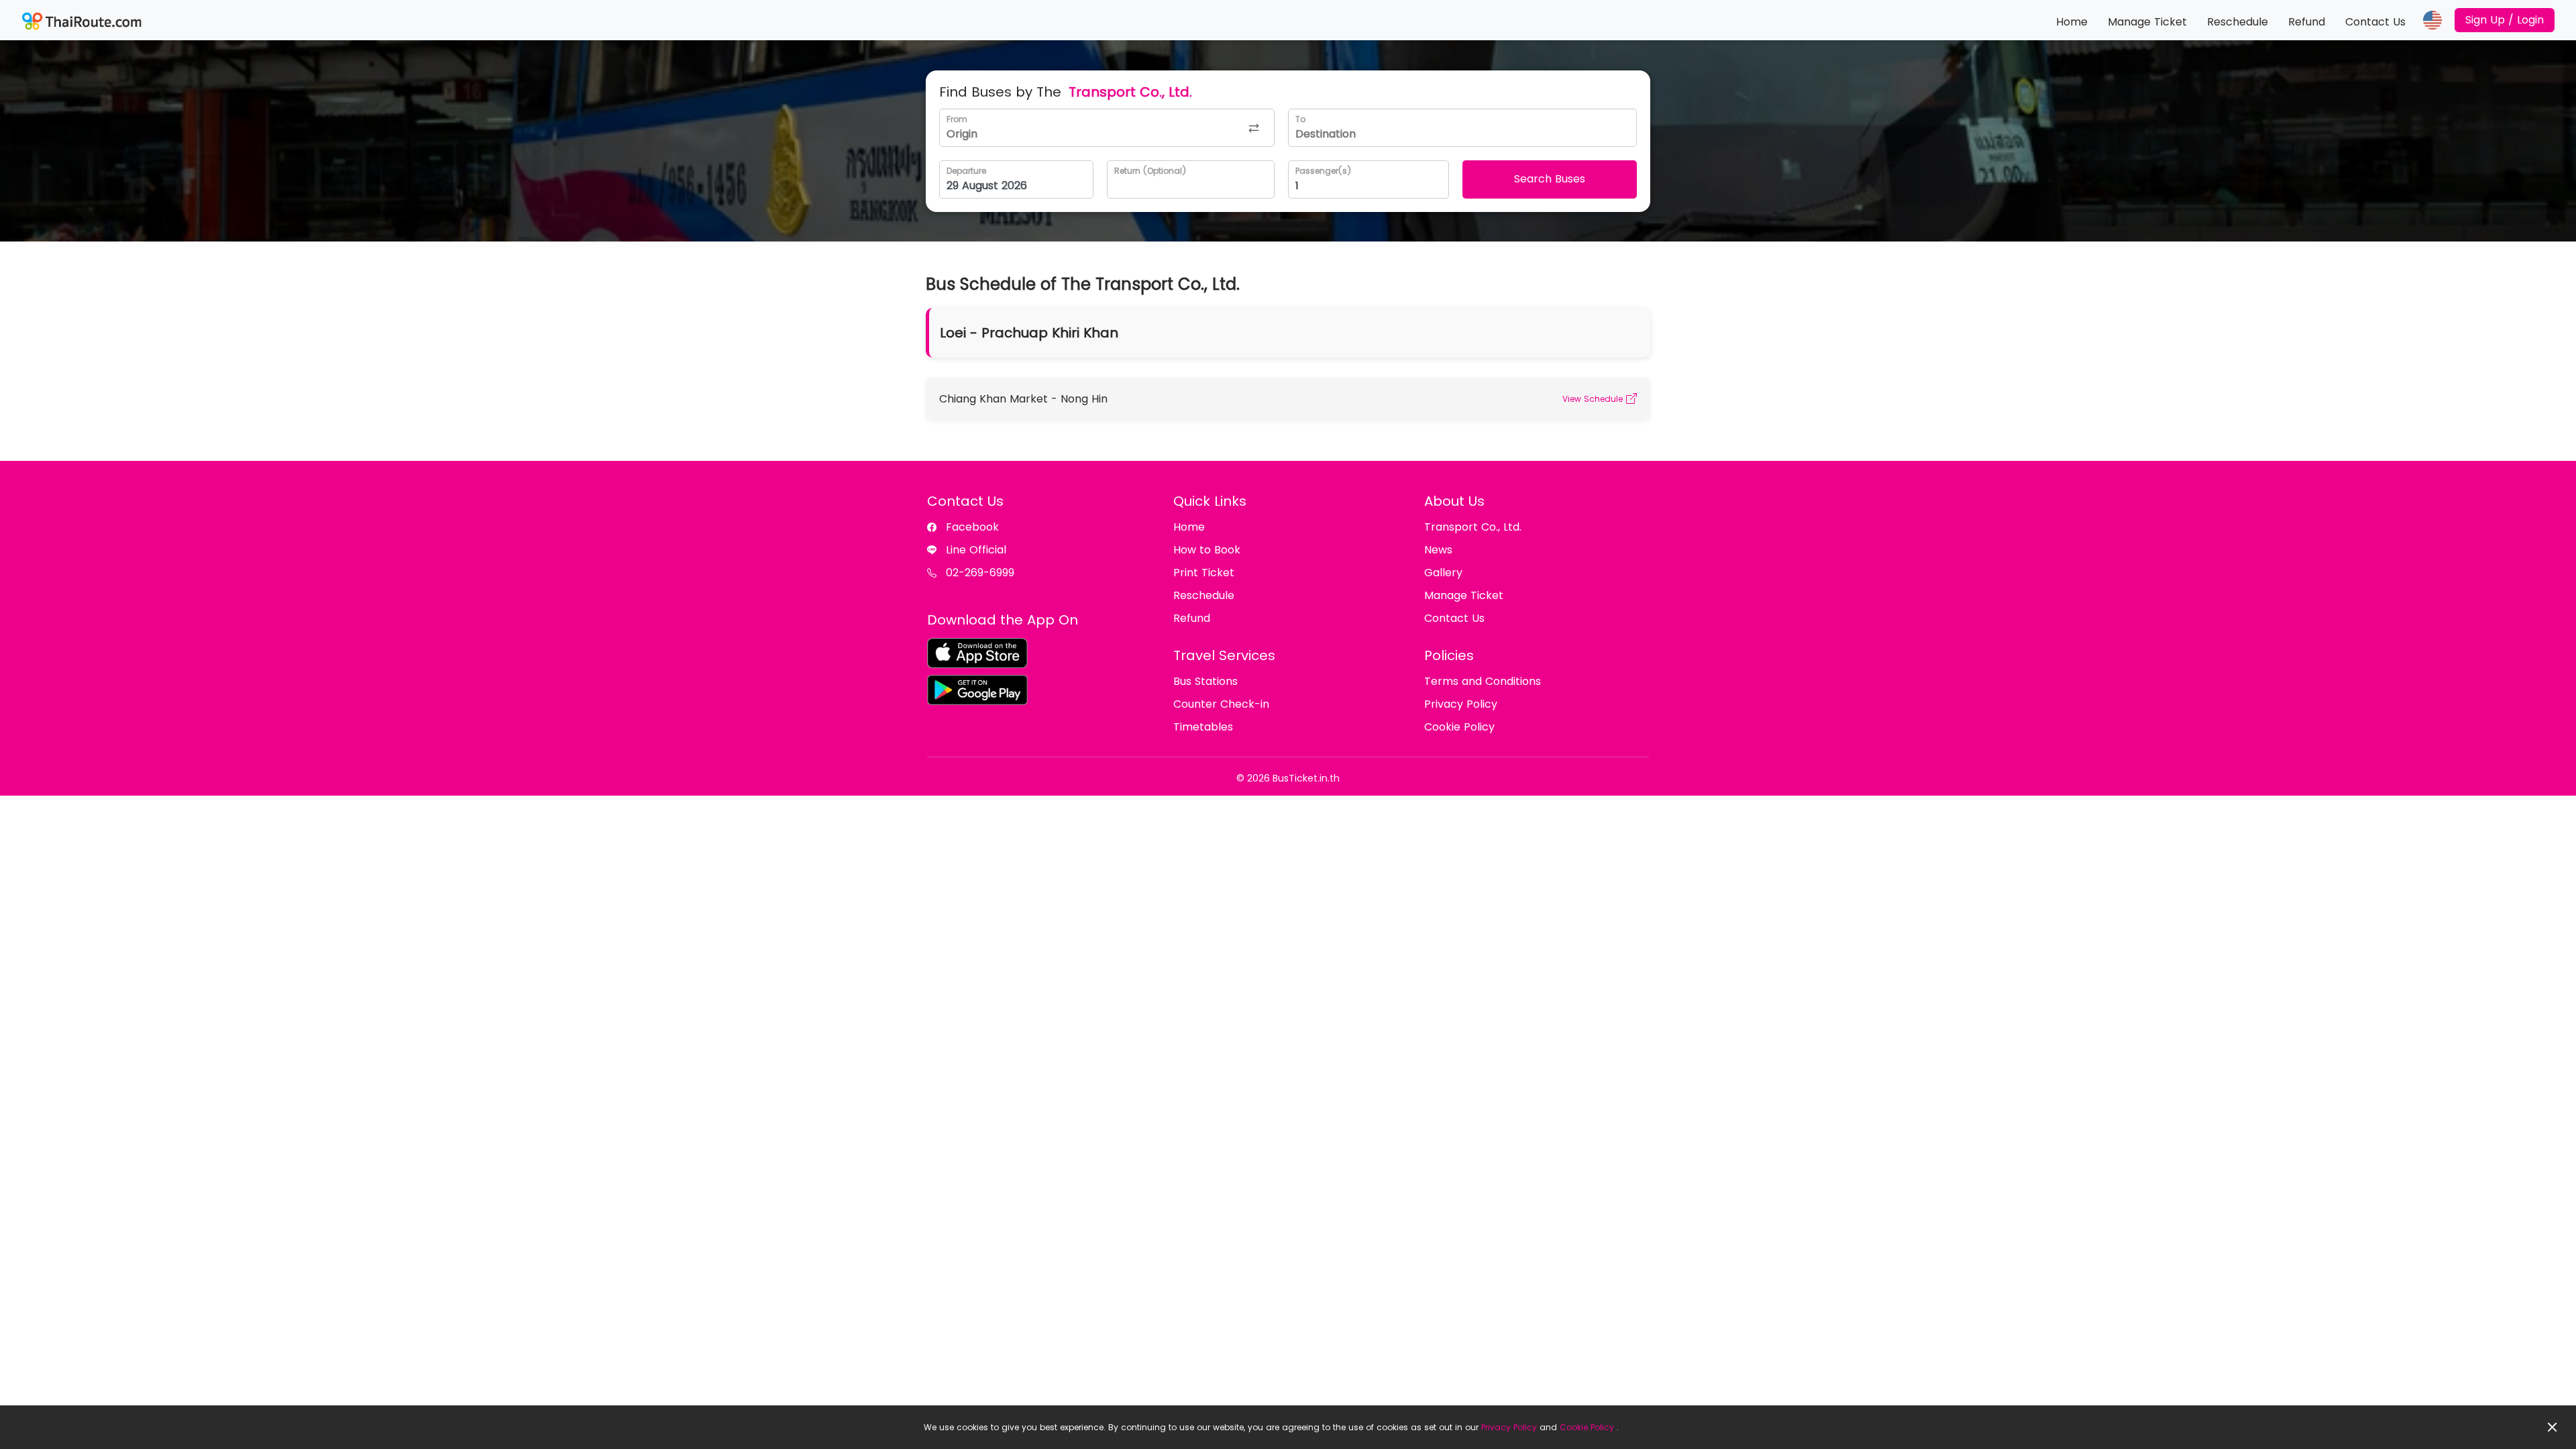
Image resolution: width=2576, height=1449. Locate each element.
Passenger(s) (1323, 171)
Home (2072, 22)
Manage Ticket (2147, 22)
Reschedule (2238, 22)
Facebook (972, 527)
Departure (966, 171)
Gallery (1443, 573)
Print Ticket (1204, 573)
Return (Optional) (1150, 171)
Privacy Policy (1509, 1427)
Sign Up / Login (2505, 20)
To (1300, 119)
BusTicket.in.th (1306, 778)
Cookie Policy (1587, 1427)
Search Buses (1550, 179)
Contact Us (2375, 22)
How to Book (1207, 550)
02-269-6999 (980, 573)
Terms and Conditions (1483, 681)
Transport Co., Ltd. (1473, 527)
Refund (2307, 22)
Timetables (1203, 727)
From (957, 119)
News (1438, 550)
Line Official (976, 550)
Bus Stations (1205, 681)
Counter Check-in (1221, 704)
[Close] (2553, 1427)
